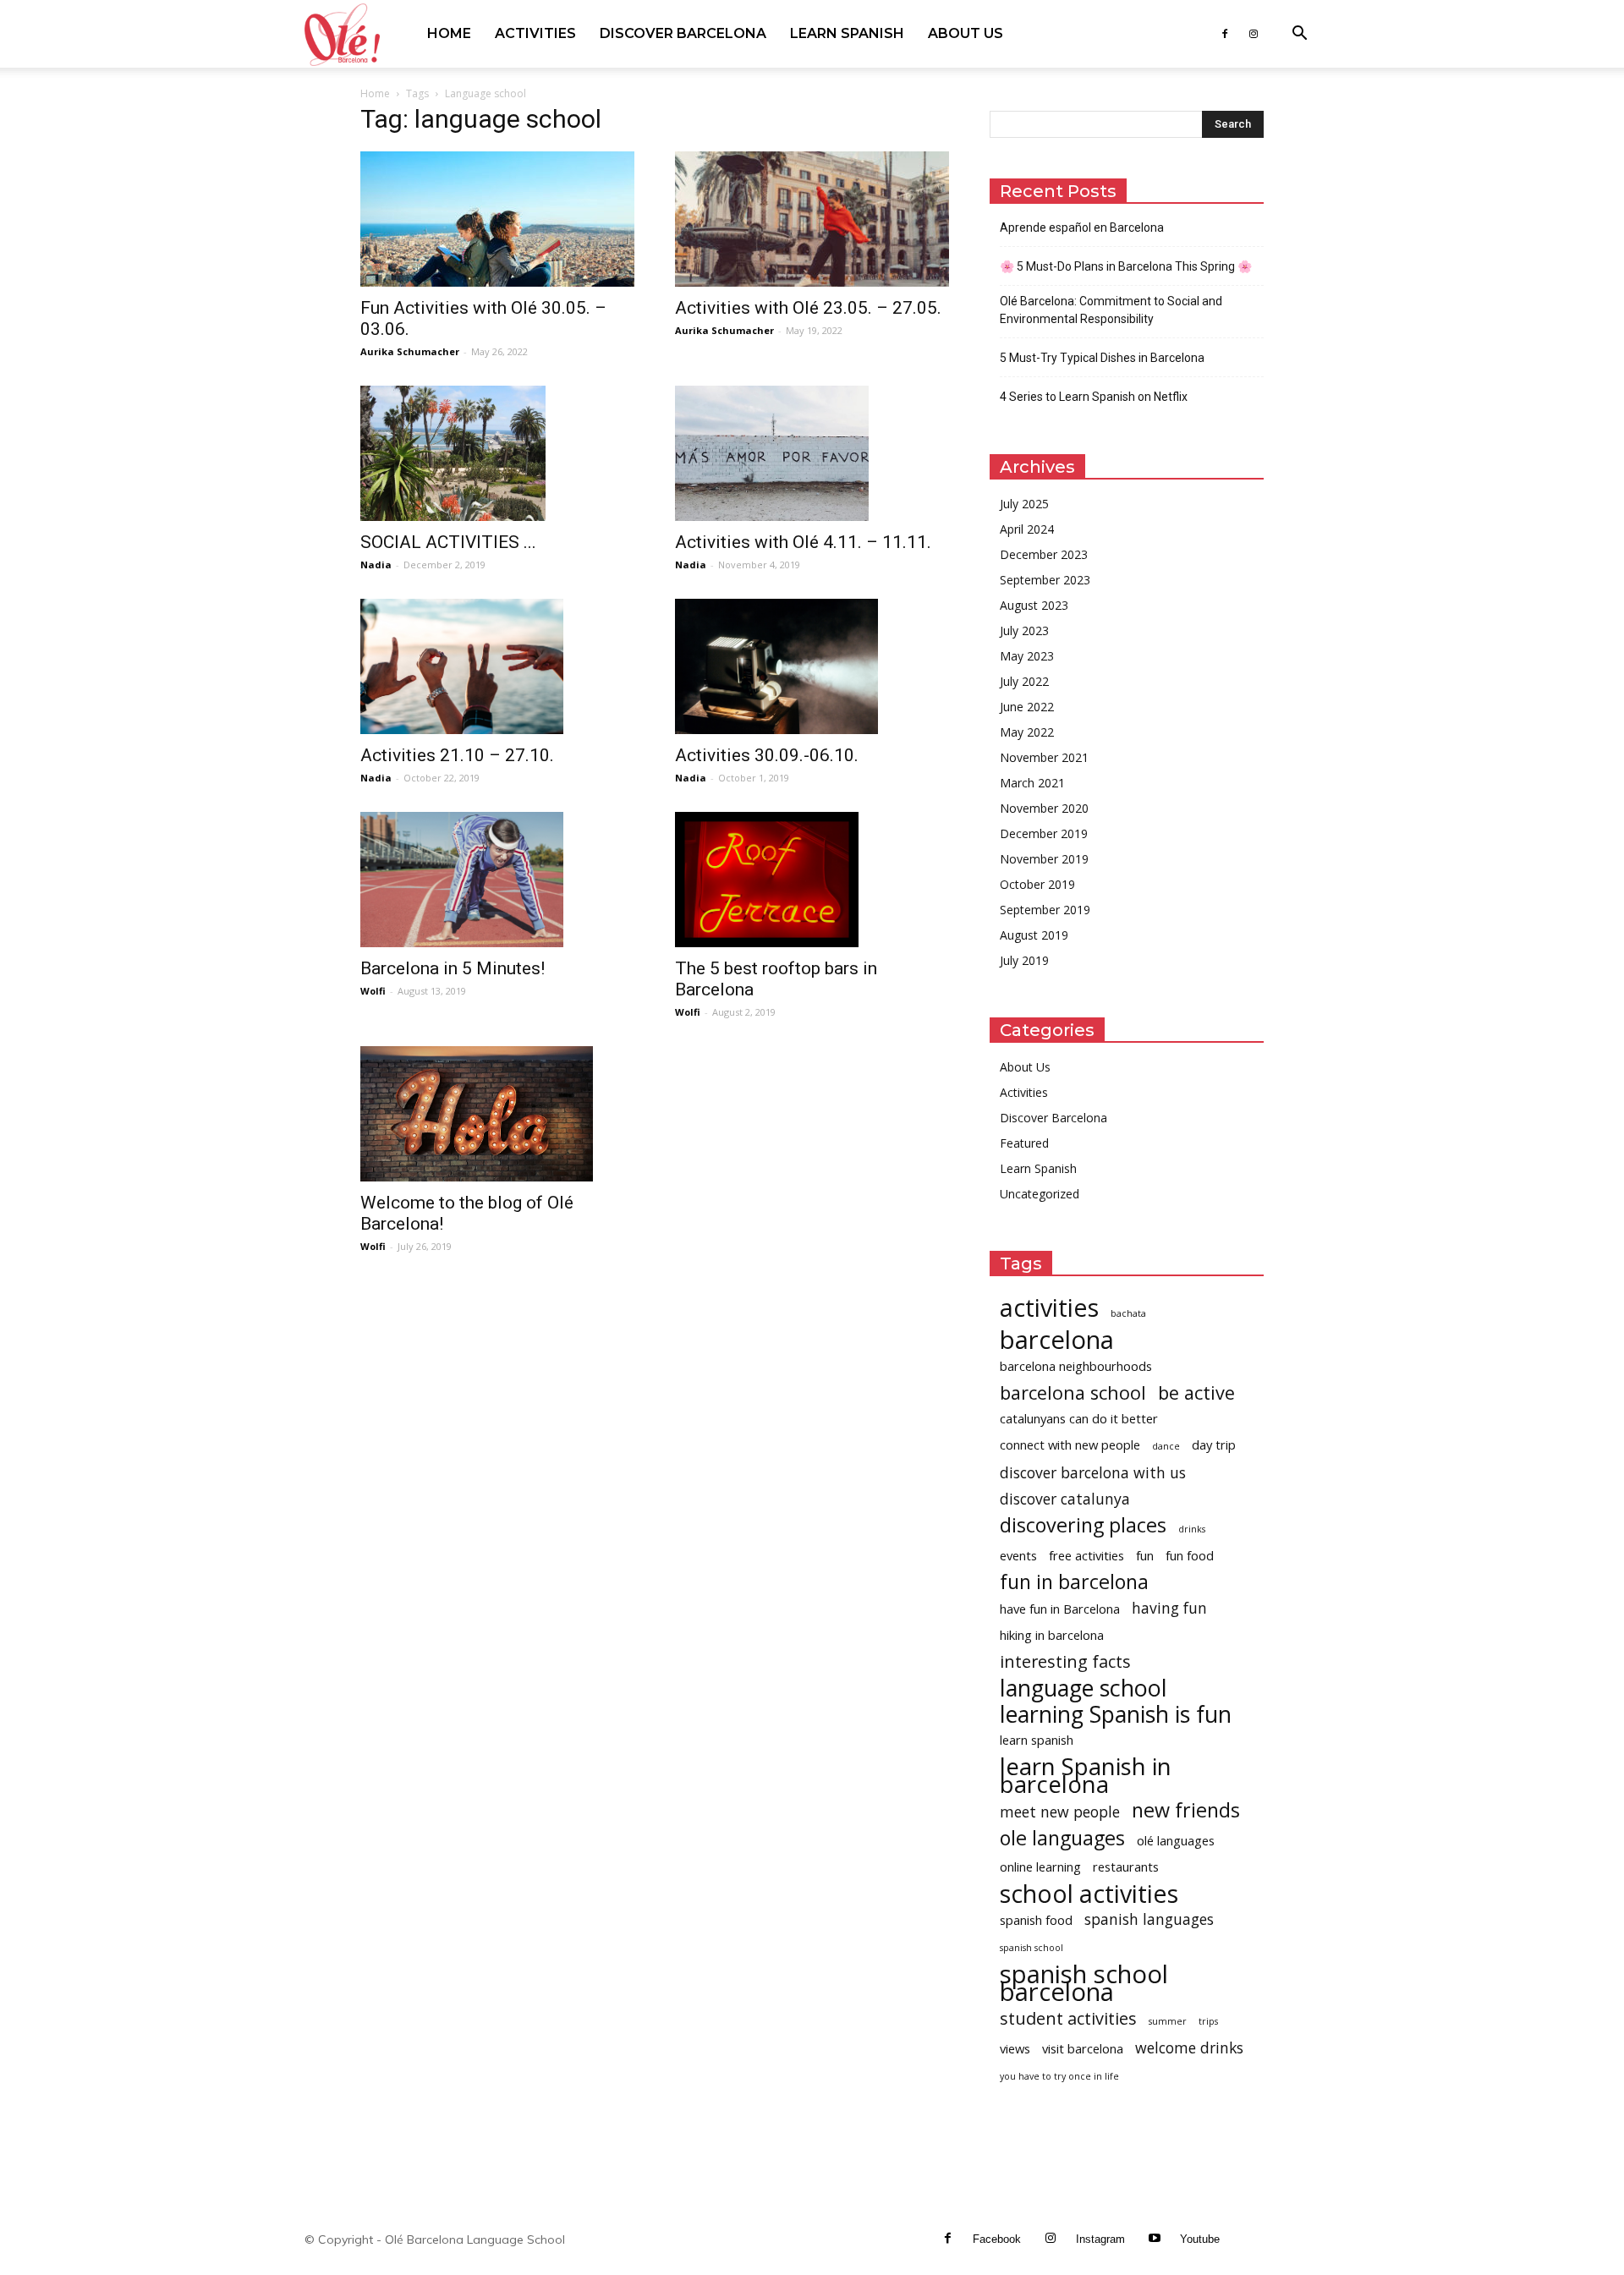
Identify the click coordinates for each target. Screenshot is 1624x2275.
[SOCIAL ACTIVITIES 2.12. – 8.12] (497, 453)
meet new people (1060, 1812)
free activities (1086, 1555)
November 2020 (1044, 808)
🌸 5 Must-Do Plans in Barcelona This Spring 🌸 (1126, 266)
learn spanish (1037, 1740)
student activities (1068, 2018)
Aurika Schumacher (410, 351)
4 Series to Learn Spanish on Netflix (1094, 397)
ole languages (1062, 1838)
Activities (535, 33)
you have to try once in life (1059, 2076)
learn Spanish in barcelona (1086, 1775)
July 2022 (1024, 681)
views (1015, 2048)
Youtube (1200, 2239)
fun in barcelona (1074, 1582)
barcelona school (1073, 1392)
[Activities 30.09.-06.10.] (812, 666)
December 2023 (1044, 554)
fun (1145, 1555)
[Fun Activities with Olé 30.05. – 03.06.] (497, 219)
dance (1166, 1446)
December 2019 (1044, 833)
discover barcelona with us (1093, 1473)
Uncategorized (1040, 1194)
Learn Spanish (847, 33)
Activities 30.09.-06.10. (767, 755)
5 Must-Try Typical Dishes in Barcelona (1102, 358)
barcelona (1057, 1340)
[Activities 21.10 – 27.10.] (497, 666)
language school (1084, 1688)
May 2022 (1027, 732)
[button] (1299, 35)
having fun (1169, 1608)
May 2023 (1027, 656)
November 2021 (1044, 757)
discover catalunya (1065, 1499)
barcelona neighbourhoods (1076, 1366)
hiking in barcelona (1052, 1635)
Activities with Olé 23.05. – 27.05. (808, 308)
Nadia (376, 565)
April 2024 (1027, 529)
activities (1049, 1307)
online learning (1040, 1867)
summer (1168, 2021)
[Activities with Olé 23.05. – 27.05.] (812, 219)
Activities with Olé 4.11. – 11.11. (803, 542)
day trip (1214, 1444)
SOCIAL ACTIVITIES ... (448, 542)
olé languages (1176, 1840)
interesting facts (1065, 1661)
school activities (1089, 1893)
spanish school (1031, 1948)
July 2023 (1024, 630)
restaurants (1126, 1867)
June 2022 (1027, 707)
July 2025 (1024, 504)
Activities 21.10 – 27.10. (457, 755)
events (1018, 1555)
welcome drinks (1189, 2048)
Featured (1024, 1143)
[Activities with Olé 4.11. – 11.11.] (812, 453)
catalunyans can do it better (1079, 1418)
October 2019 (1037, 884)
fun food (1190, 1555)
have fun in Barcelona (1060, 1609)
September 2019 (1045, 910)
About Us (966, 33)
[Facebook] (1225, 34)
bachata (1128, 1313)
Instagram (1100, 2239)
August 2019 (1034, 935)
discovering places (1083, 1525)
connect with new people (1070, 1444)
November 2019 (1044, 859)
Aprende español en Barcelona (1082, 227)
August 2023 (1034, 605)
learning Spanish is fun (1116, 1714)
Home (449, 33)
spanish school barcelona (1084, 1983)
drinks (1192, 1529)
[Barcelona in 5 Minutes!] (497, 880)
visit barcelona (1083, 2048)
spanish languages (1149, 1919)
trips (1208, 2021)
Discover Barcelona (683, 33)
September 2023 (1045, 580)
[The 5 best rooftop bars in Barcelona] (812, 880)
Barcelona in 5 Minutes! (453, 968)
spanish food (1036, 1920)
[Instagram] (1254, 34)
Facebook (997, 2239)
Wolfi (373, 991)
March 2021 (1032, 783)
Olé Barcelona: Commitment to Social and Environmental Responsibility (1111, 310)
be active (1196, 1392)
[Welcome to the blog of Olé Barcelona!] (497, 1114)
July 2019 (1024, 960)
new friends (1186, 1810)
